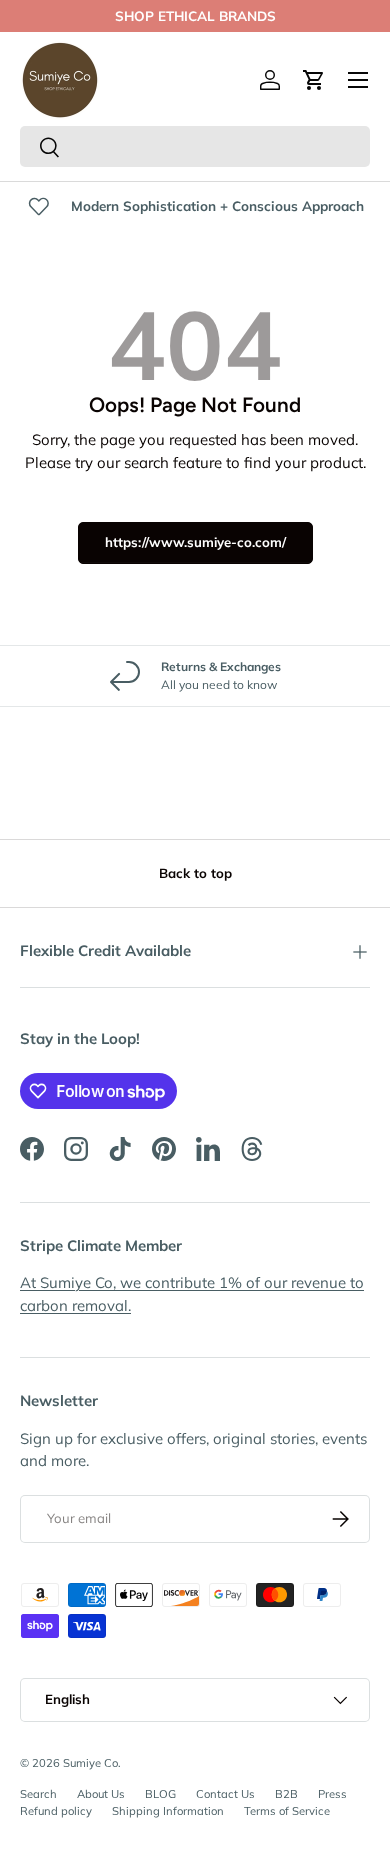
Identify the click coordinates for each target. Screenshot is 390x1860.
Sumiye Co (90, 1763)
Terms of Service (287, 1811)
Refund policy (56, 1811)
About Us (101, 1794)
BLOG (160, 1794)
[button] (314, 80)
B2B (286, 1794)
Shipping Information (168, 1811)
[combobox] (195, 146)
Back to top (195, 873)
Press (332, 1794)
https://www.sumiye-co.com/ (195, 542)
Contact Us (225, 1794)
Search (38, 1794)
